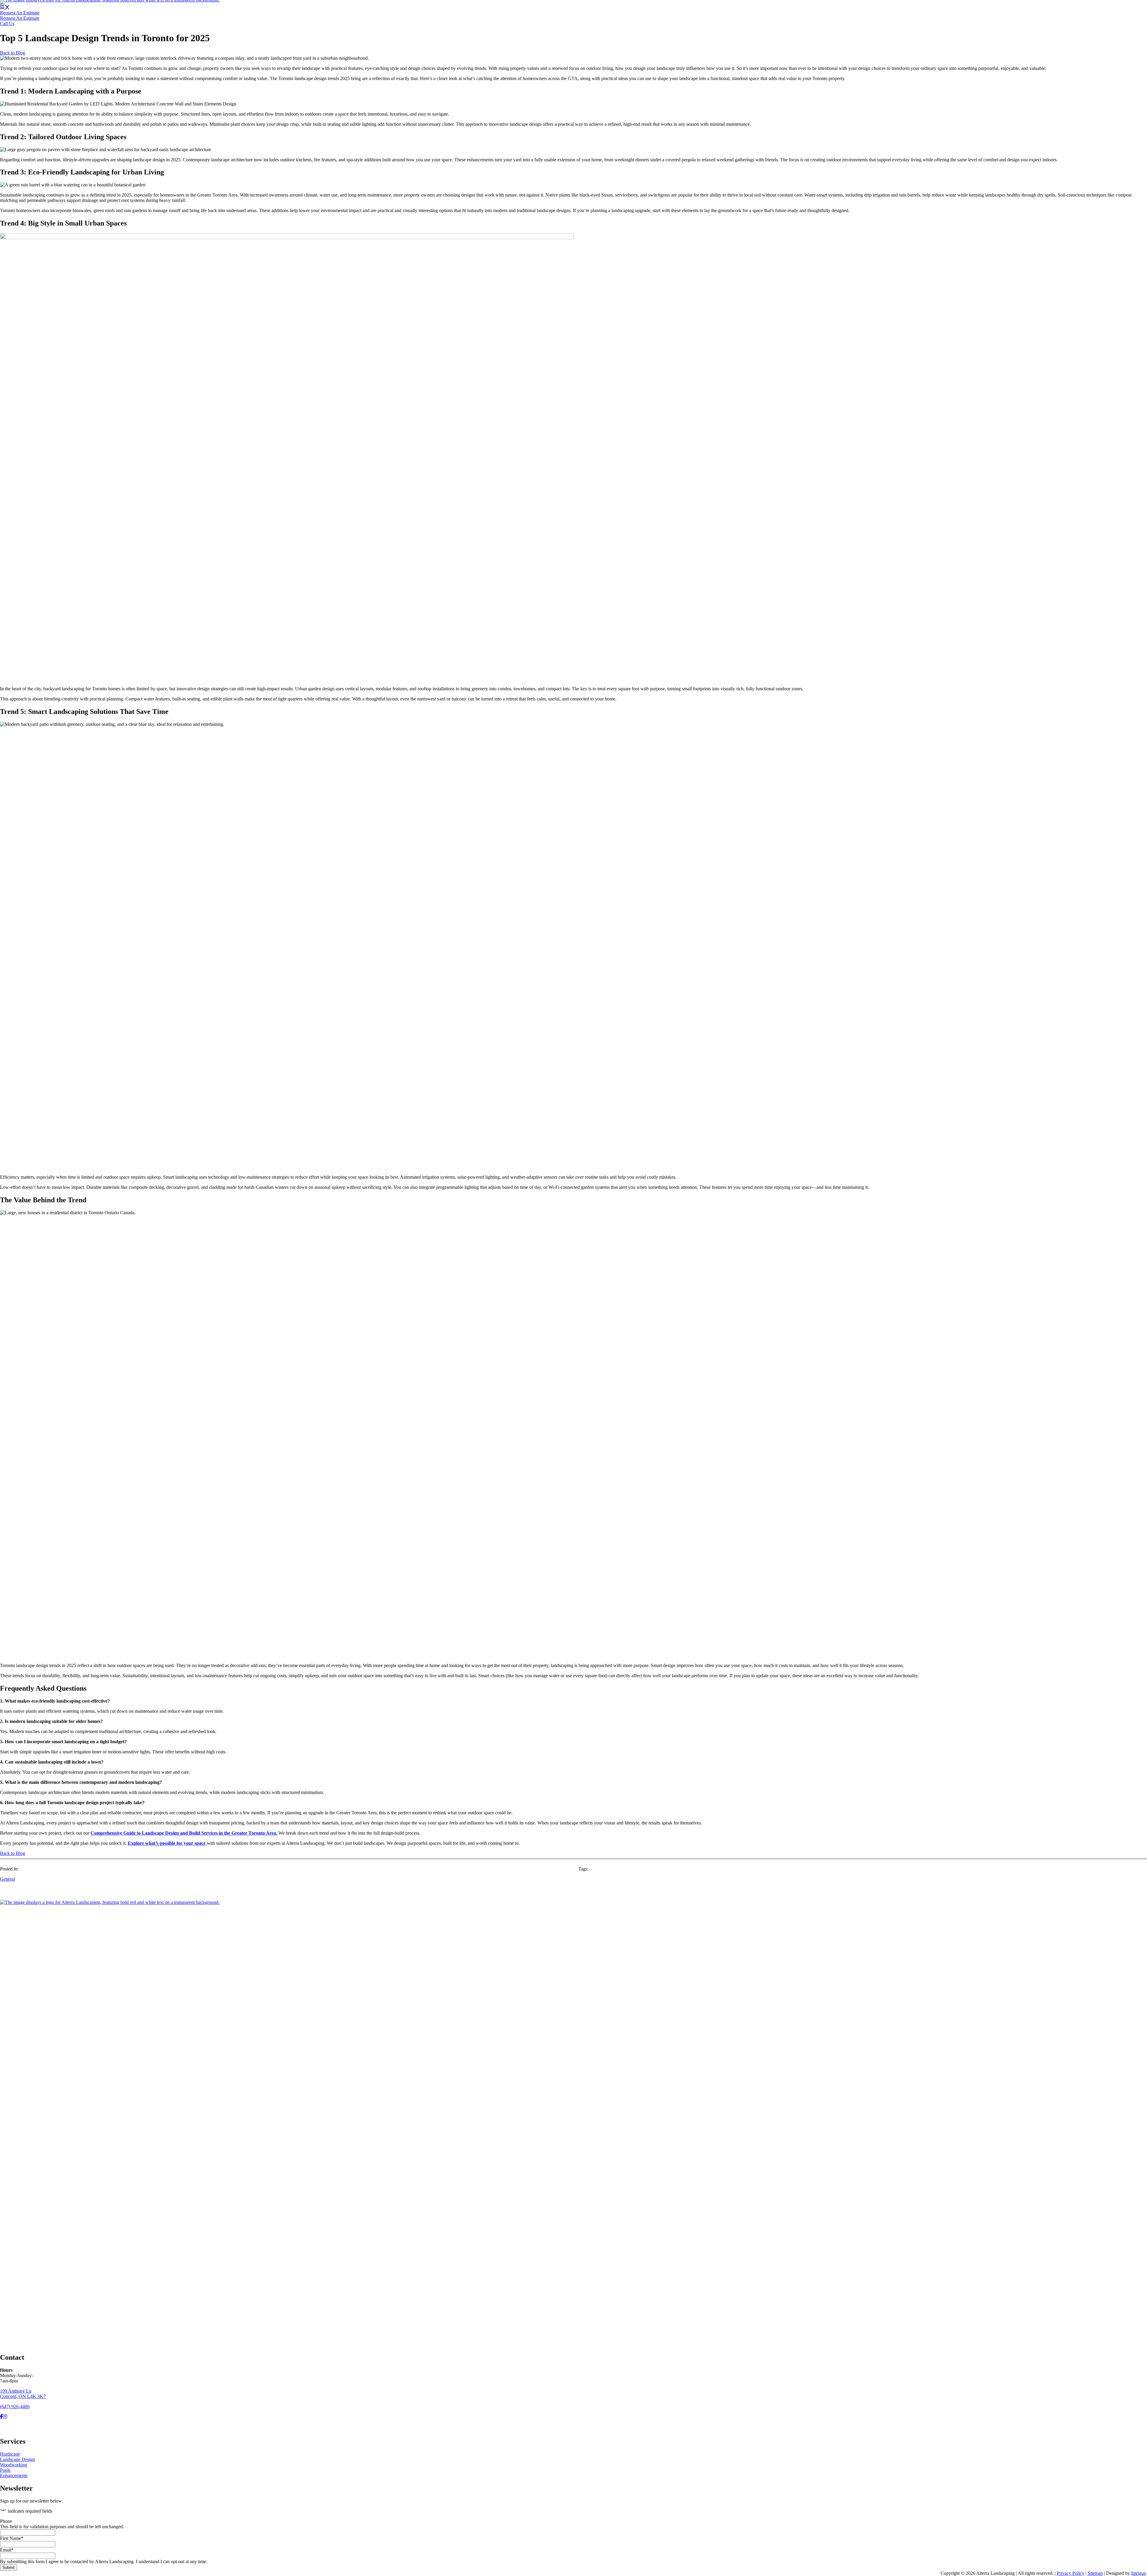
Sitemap (1095, 2573)
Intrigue (1138, 2573)
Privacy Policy (1071, 2573)
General (7, 1879)
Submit (9, 2567)
